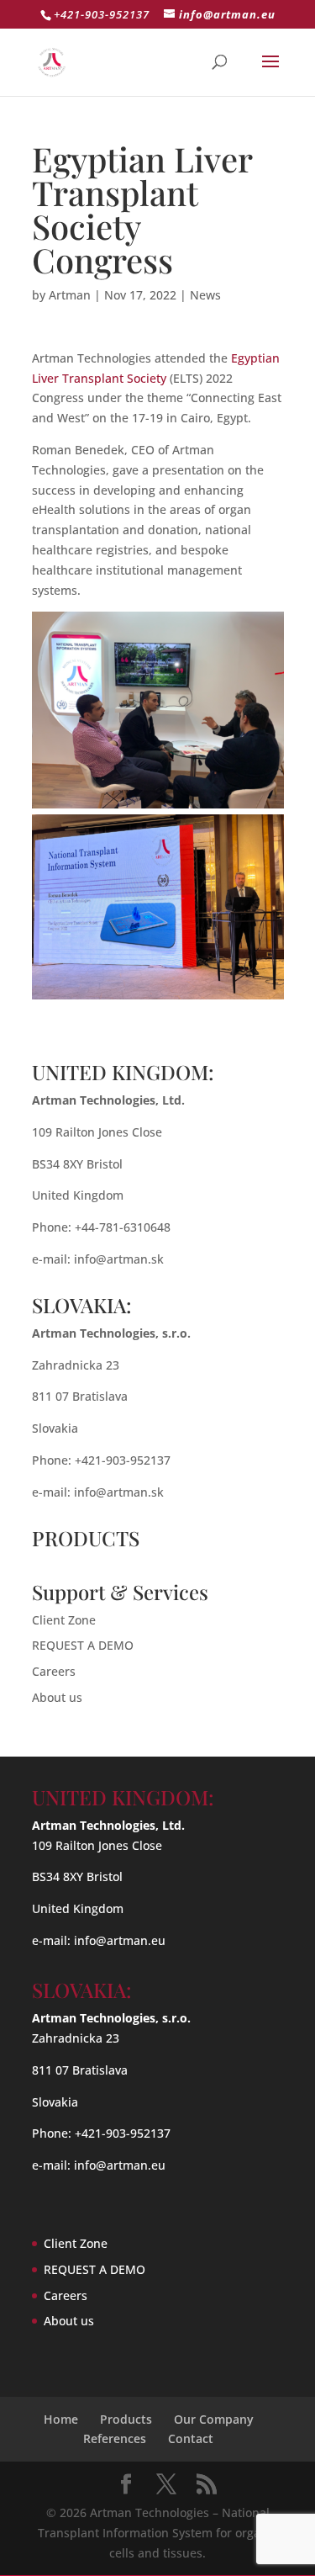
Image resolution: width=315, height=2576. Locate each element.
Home (61, 2419)
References (115, 2438)
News (205, 295)
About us (57, 1697)
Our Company (214, 2419)
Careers (54, 1671)
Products (126, 2419)
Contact (191, 2438)
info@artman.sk (119, 1259)
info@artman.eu (120, 1940)
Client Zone (64, 1620)
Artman (70, 295)
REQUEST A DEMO (83, 1645)
